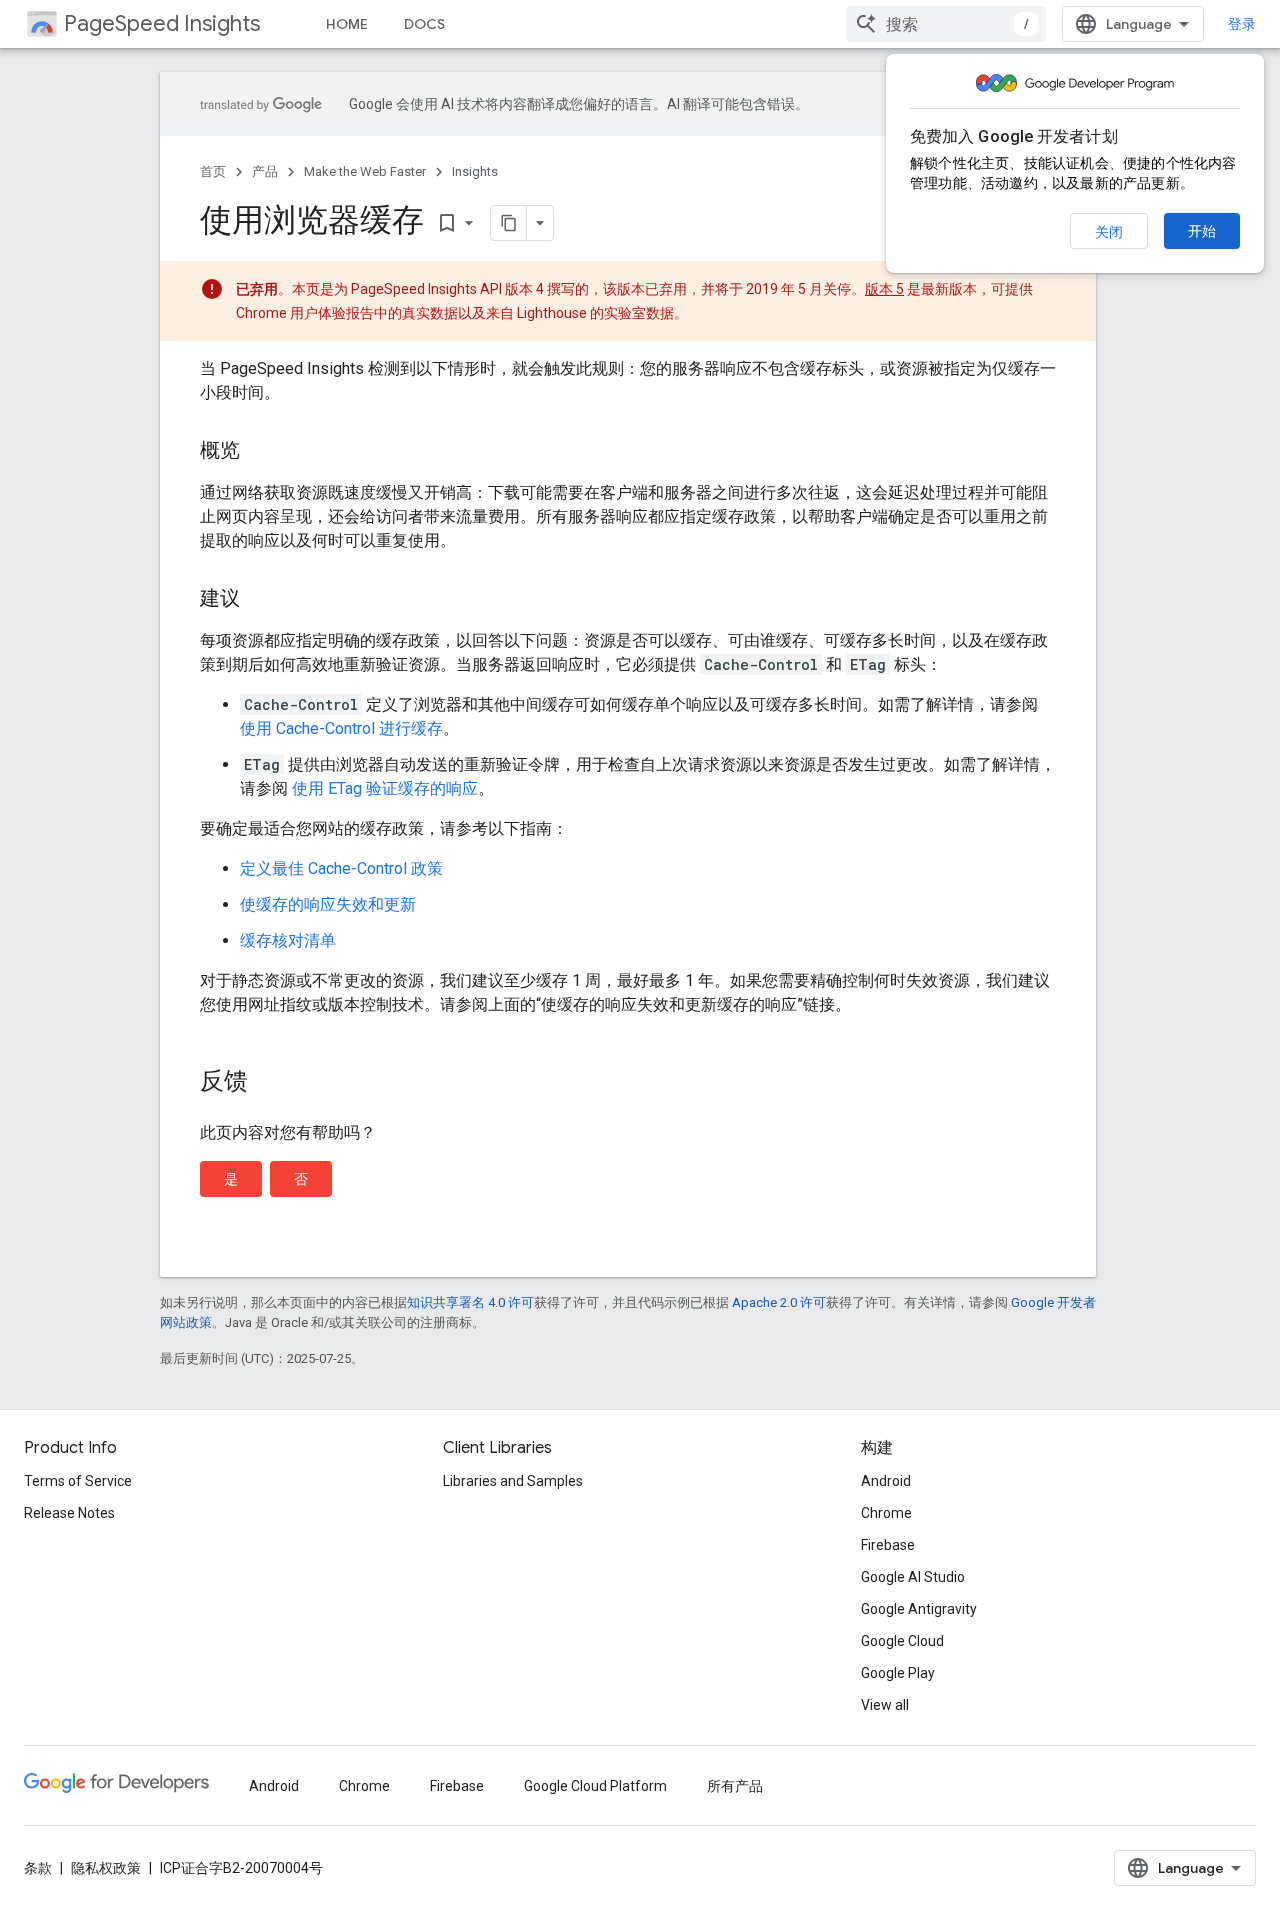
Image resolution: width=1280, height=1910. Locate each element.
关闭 (1109, 232)
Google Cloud (902, 1641)
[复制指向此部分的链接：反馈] (268, 1083)
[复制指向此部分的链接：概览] (260, 452)
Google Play (898, 1673)
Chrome (886, 1513)
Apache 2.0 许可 (779, 1302)
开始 (1202, 231)
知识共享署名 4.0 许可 (470, 1302)
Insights (475, 171)
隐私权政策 (106, 1868)
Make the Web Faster (365, 171)
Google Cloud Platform (595, 1786)
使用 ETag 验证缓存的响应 (383, 788)
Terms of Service (78, 1481)
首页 (213, 171)
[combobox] (946, 24)
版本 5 (884, 289)
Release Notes (69, 1513)
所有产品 (735, 1786)
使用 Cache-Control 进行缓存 (341, 728)
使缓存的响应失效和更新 (328, 904)
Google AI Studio (913, 1577)
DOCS (424, 24)
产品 (265, 171)
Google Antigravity (919, 1609)
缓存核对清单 (288, 940)
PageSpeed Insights (162, 23)
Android (886, 1481)
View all (885, 1705)
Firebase (888, 1545)
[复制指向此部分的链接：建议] (260, 600)
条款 (38, 1868)
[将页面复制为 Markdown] (509, 223)
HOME (347, 24)
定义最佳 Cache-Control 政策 (341, 868)
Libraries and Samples (513, 1481)
